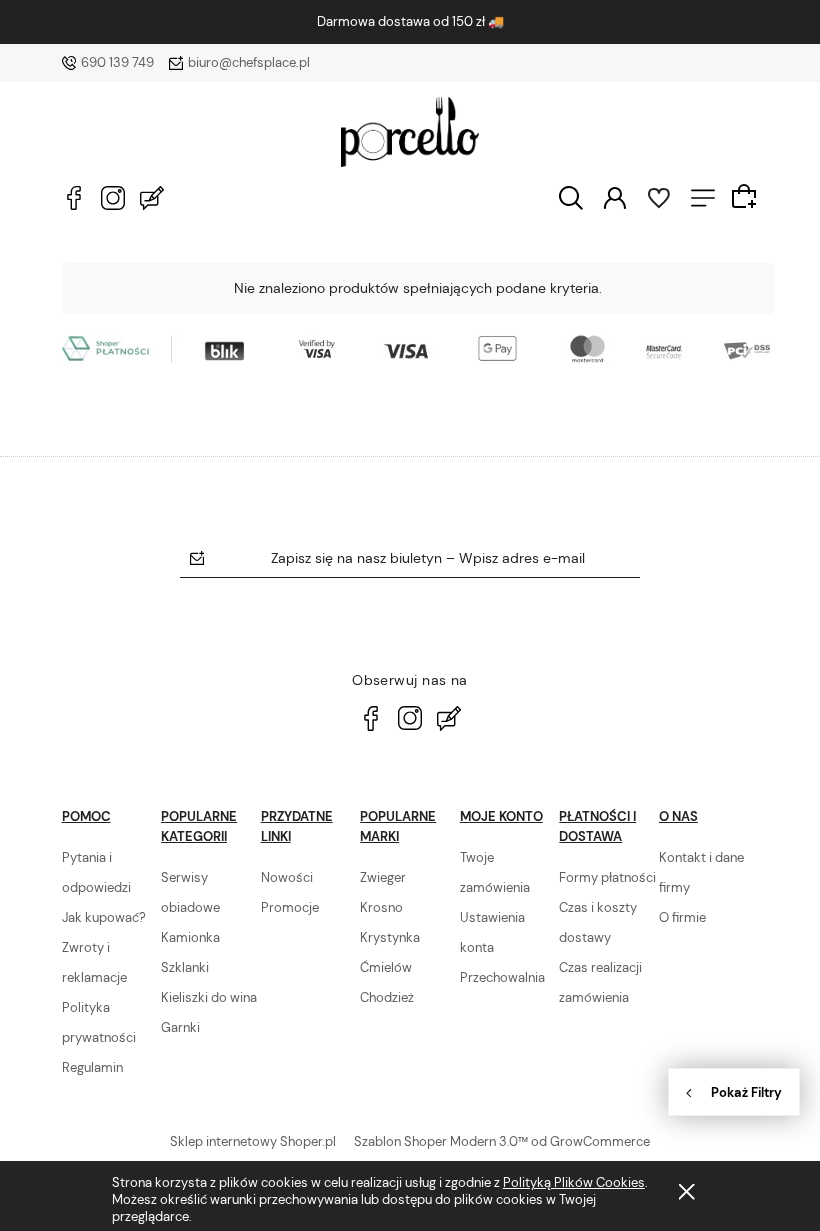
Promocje (290, 907)
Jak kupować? (104, 917)
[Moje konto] (615, 196)
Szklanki (185, 967)
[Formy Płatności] (418, 347)
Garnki (180, 1027)
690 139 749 (117, 62)
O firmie (682, 917)
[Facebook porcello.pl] (74, 198)
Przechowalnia (502, 977)
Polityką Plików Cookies (574, 1182)
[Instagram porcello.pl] (113, 198)
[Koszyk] (747, 196)
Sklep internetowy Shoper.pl (253, 1141)
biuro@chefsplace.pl (249, 62)
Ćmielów (386, 967)
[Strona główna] (410, 132)
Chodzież (387, 997)
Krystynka (390, 937)
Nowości (287, 877)
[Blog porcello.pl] (152, 198)
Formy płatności (607, 877)
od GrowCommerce (590, 1141)
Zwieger (383, 877)
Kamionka (190, 937)
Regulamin (92, 1067)
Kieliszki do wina (209, 997)
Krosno (381, 907)
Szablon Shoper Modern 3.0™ (441, 1141)
